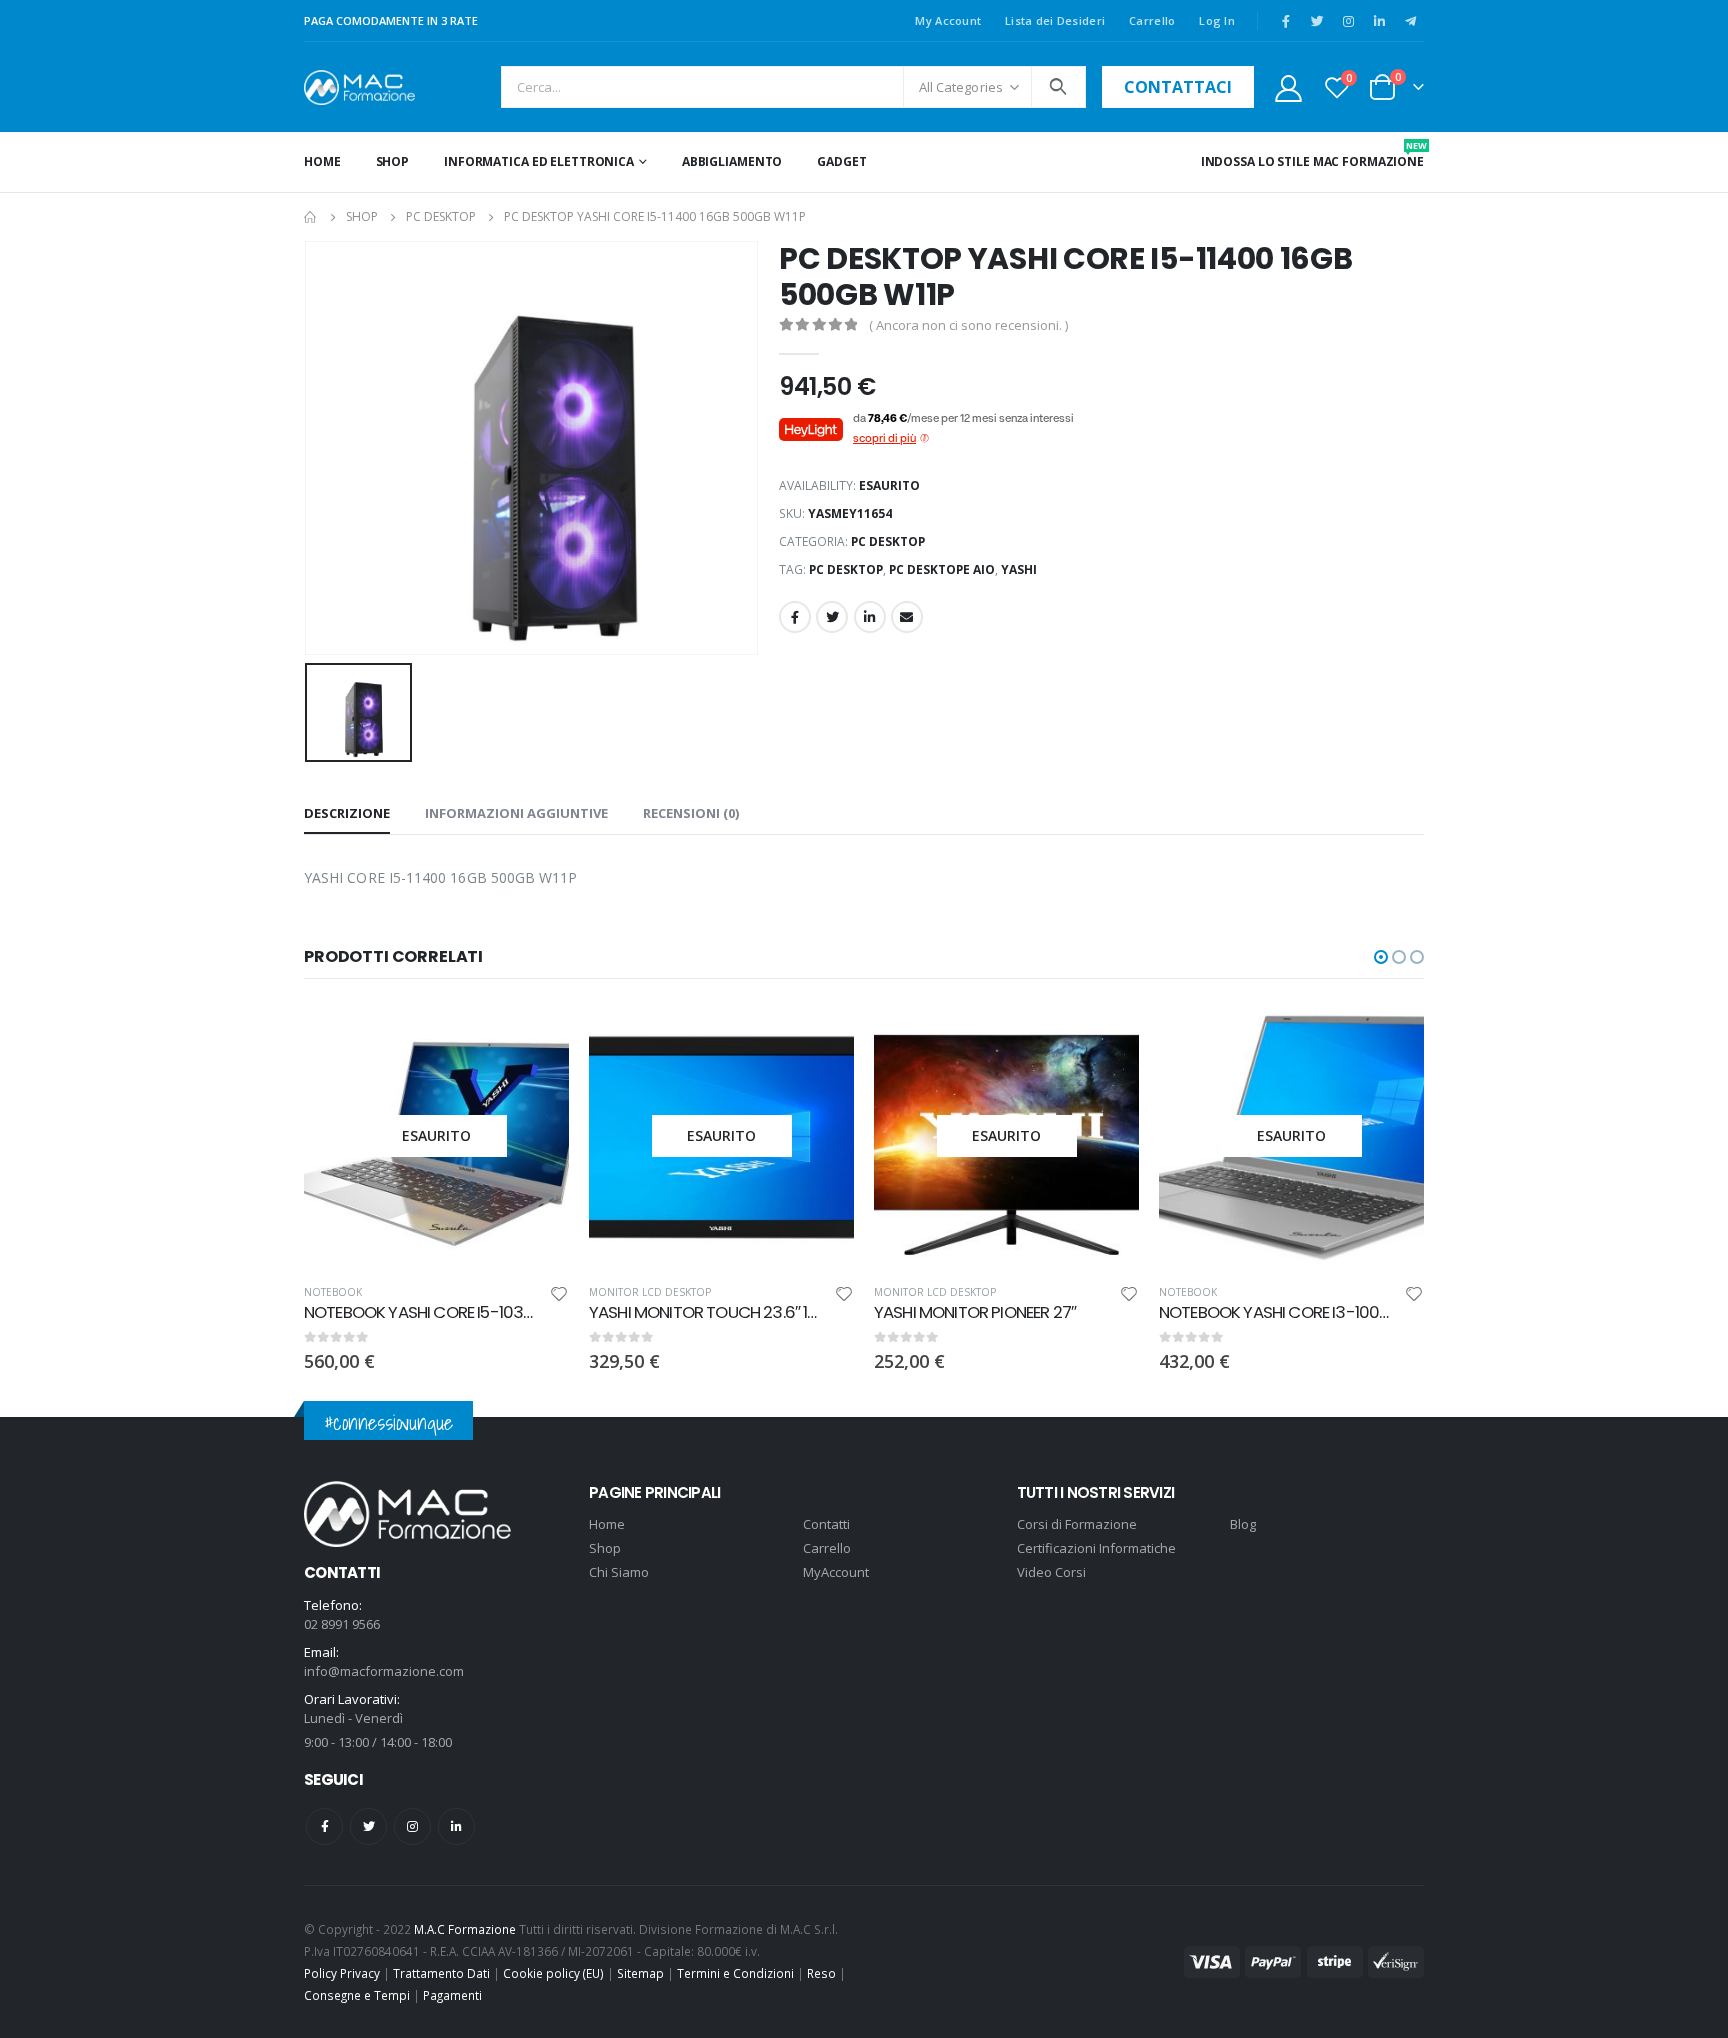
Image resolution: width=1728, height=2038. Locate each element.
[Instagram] (1348, 21)
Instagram (412, 1826)
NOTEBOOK (333, 1292)
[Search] (1058, 87)
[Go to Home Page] (311, 217)
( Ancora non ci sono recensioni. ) (968, 325)
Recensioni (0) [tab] (691, 813)
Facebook (795, 617)
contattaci (1178, 87)
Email (907, 617)
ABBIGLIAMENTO (732, 161)
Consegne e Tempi (357, 1995)
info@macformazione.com (384, 1671)
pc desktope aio (942, 569)
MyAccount (836, 1572)
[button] (1381, 957)
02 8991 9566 (342, 1624)
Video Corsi (1051, 1572)
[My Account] (1288, 87)
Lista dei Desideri (1055, 20)
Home (322, 161)
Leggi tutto (536, 1036)
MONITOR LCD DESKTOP (650, 1292)
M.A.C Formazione (465, 1929)
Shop (393, 161)
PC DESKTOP (888, 541)
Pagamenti (452, 1995)
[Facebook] (1286, 21)
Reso (821, 1973)
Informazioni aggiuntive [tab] (516, 813)
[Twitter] (1317, 21)
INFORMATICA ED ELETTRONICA (539, 161)
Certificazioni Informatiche (1096, 1548)
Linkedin (456, 1826)
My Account (948, 20)
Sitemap (640, 1973)
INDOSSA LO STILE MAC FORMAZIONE (1312, 154)
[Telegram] (1410, 21)
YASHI (1019, 569)
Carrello (1152, 20)
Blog (1243, 1524)
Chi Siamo (619, 1572)
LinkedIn (870, 617)
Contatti (826, 1524)
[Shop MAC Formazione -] (359, 87)
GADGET (841, 161)
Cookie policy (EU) (553, 1973)
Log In (1217, 20)
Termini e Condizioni (735, 1973)
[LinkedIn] (1379, 21)
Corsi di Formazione (1077, 1524)
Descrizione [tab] (347, 813)
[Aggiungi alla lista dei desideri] (559, 1296)
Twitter (832, 617)
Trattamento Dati (441, 1973)
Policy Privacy (342, 1973)
